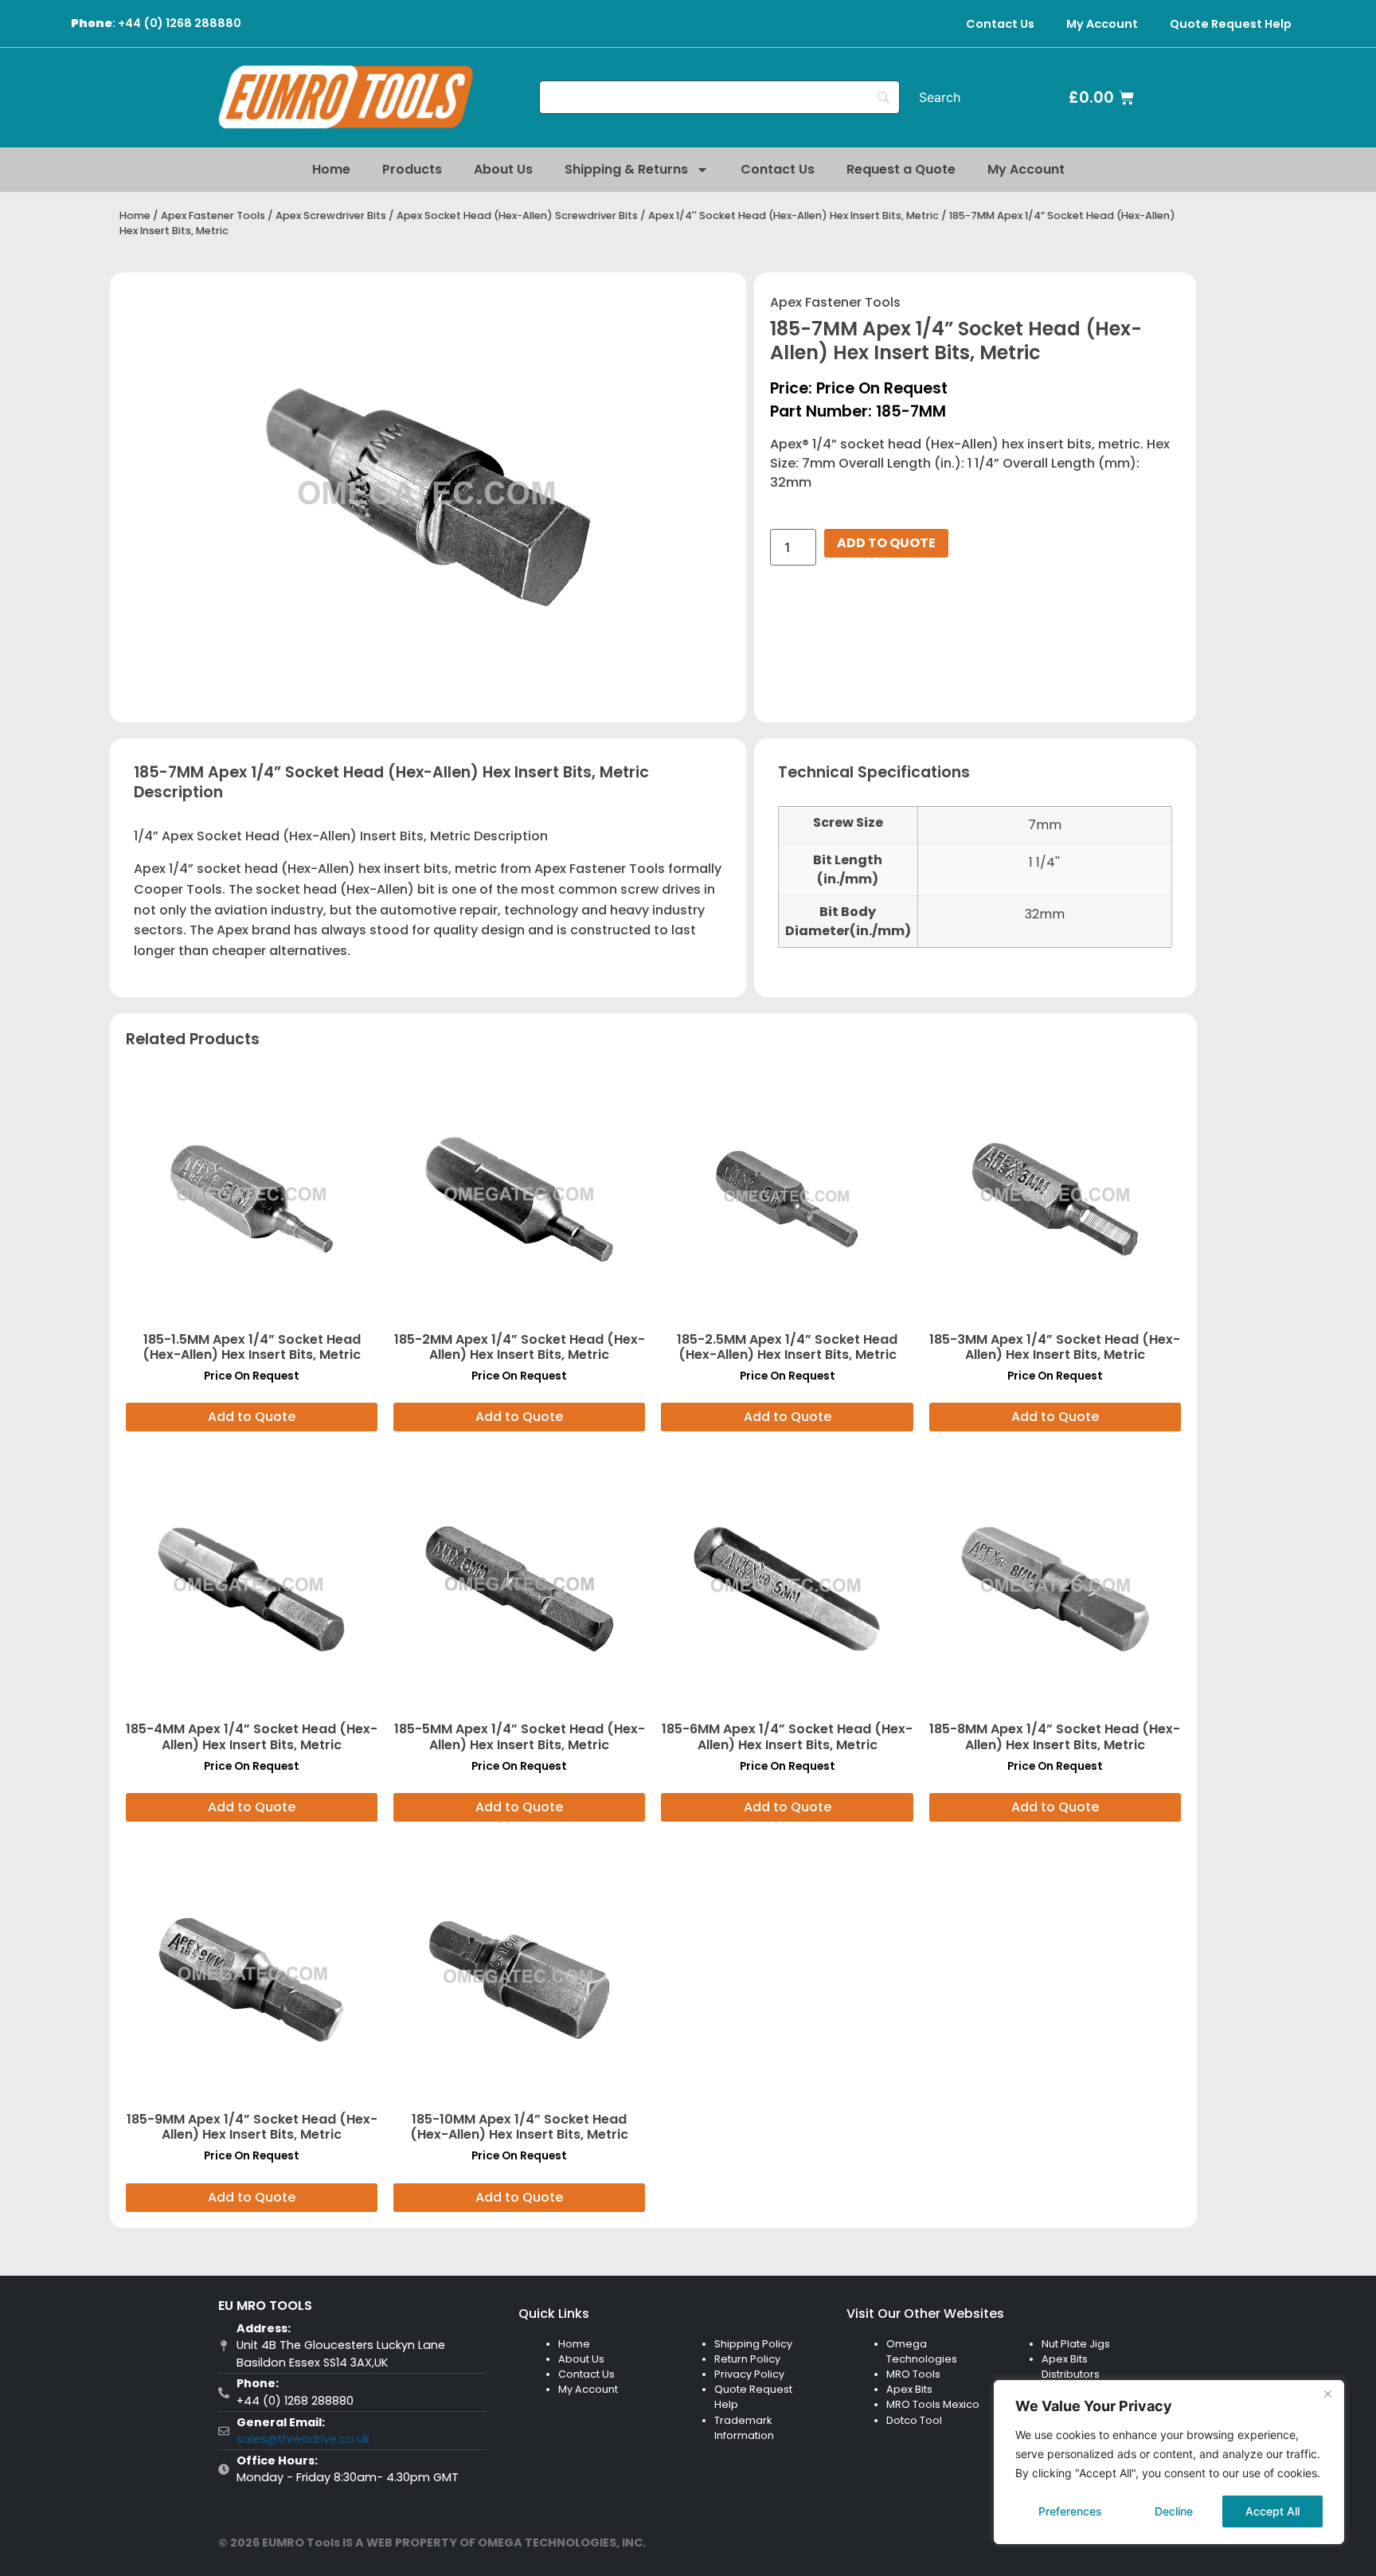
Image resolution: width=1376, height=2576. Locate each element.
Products (412, 169)
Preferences (1070, 2511)
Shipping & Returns (626, 169)
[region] (1169, 2462)
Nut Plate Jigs (1076, 2344)
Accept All (1272, 2511)
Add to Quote (886, 543)
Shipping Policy (753, 2344)
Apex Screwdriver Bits (331, 215)
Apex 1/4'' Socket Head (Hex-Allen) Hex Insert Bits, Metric (794, 215)
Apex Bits (909, 2389)
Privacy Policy (749, 2374)
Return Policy (747, 2359)
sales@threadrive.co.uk (303, 2439)
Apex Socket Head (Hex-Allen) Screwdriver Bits (517, 215)
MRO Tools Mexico (933, 2404)
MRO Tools (913, 2374)
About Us (503, 169)
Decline (1174, 2511)
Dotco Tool (914, 2420)
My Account (1102, 24)
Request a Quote (901, 169)
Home (331, 169)
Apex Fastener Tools (213, 215)
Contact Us (1000, 24)
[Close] (1327, 2394)
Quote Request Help (1231, 24)
